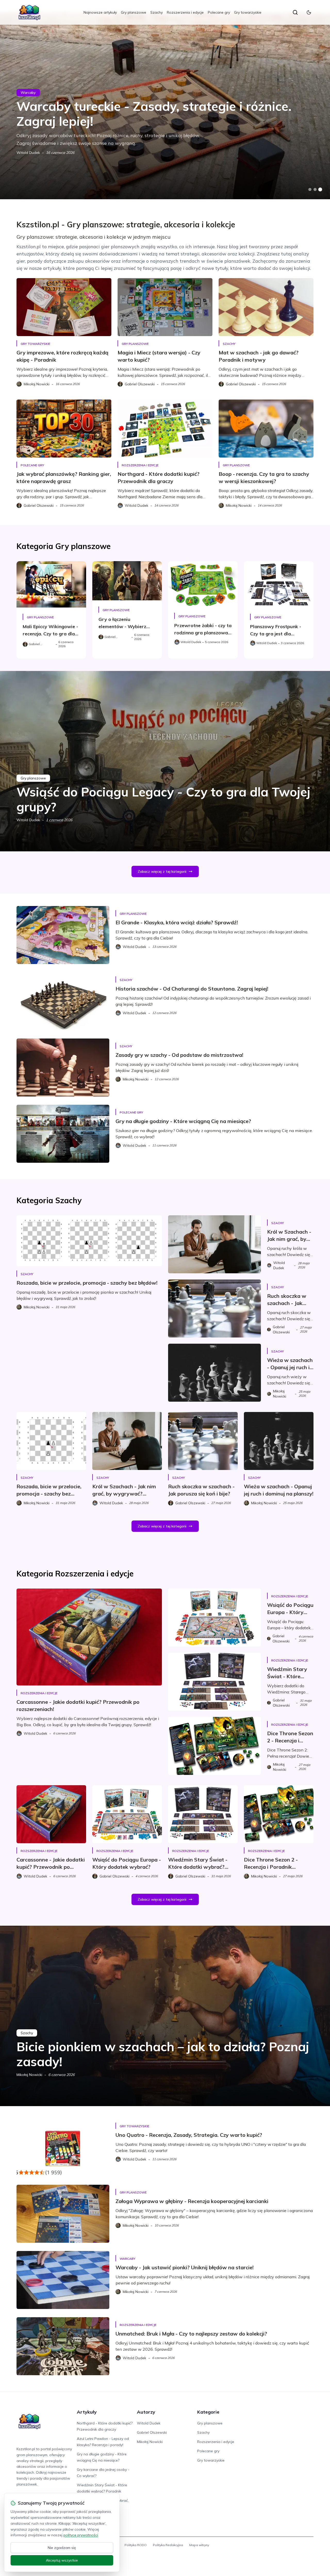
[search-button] (295, 12)
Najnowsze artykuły (100, 12)
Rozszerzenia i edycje (185, 12)
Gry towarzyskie (248, 12)
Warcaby (28, 93)
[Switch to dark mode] (309, 12)
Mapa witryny (199, 2545)
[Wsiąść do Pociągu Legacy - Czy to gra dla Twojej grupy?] (165, 761)
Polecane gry (219, 12)
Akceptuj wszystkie (62, 2560)
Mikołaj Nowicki (29, 2075)
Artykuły (87, 2412)
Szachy (156, 12)
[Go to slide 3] (320, 190)
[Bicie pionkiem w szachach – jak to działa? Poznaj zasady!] (165, 2016)
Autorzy (146, 2412)
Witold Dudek (28, 153)
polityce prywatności (81, 2535)
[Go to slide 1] (310, 189)
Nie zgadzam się (62, 2548)
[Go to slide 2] (315, 189)
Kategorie (208, 2412)
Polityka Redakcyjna (168, 2545)
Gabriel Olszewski (152, 2432)
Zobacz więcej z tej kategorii (162, 871)
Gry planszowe (134, 12)
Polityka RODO (136, 2545)
